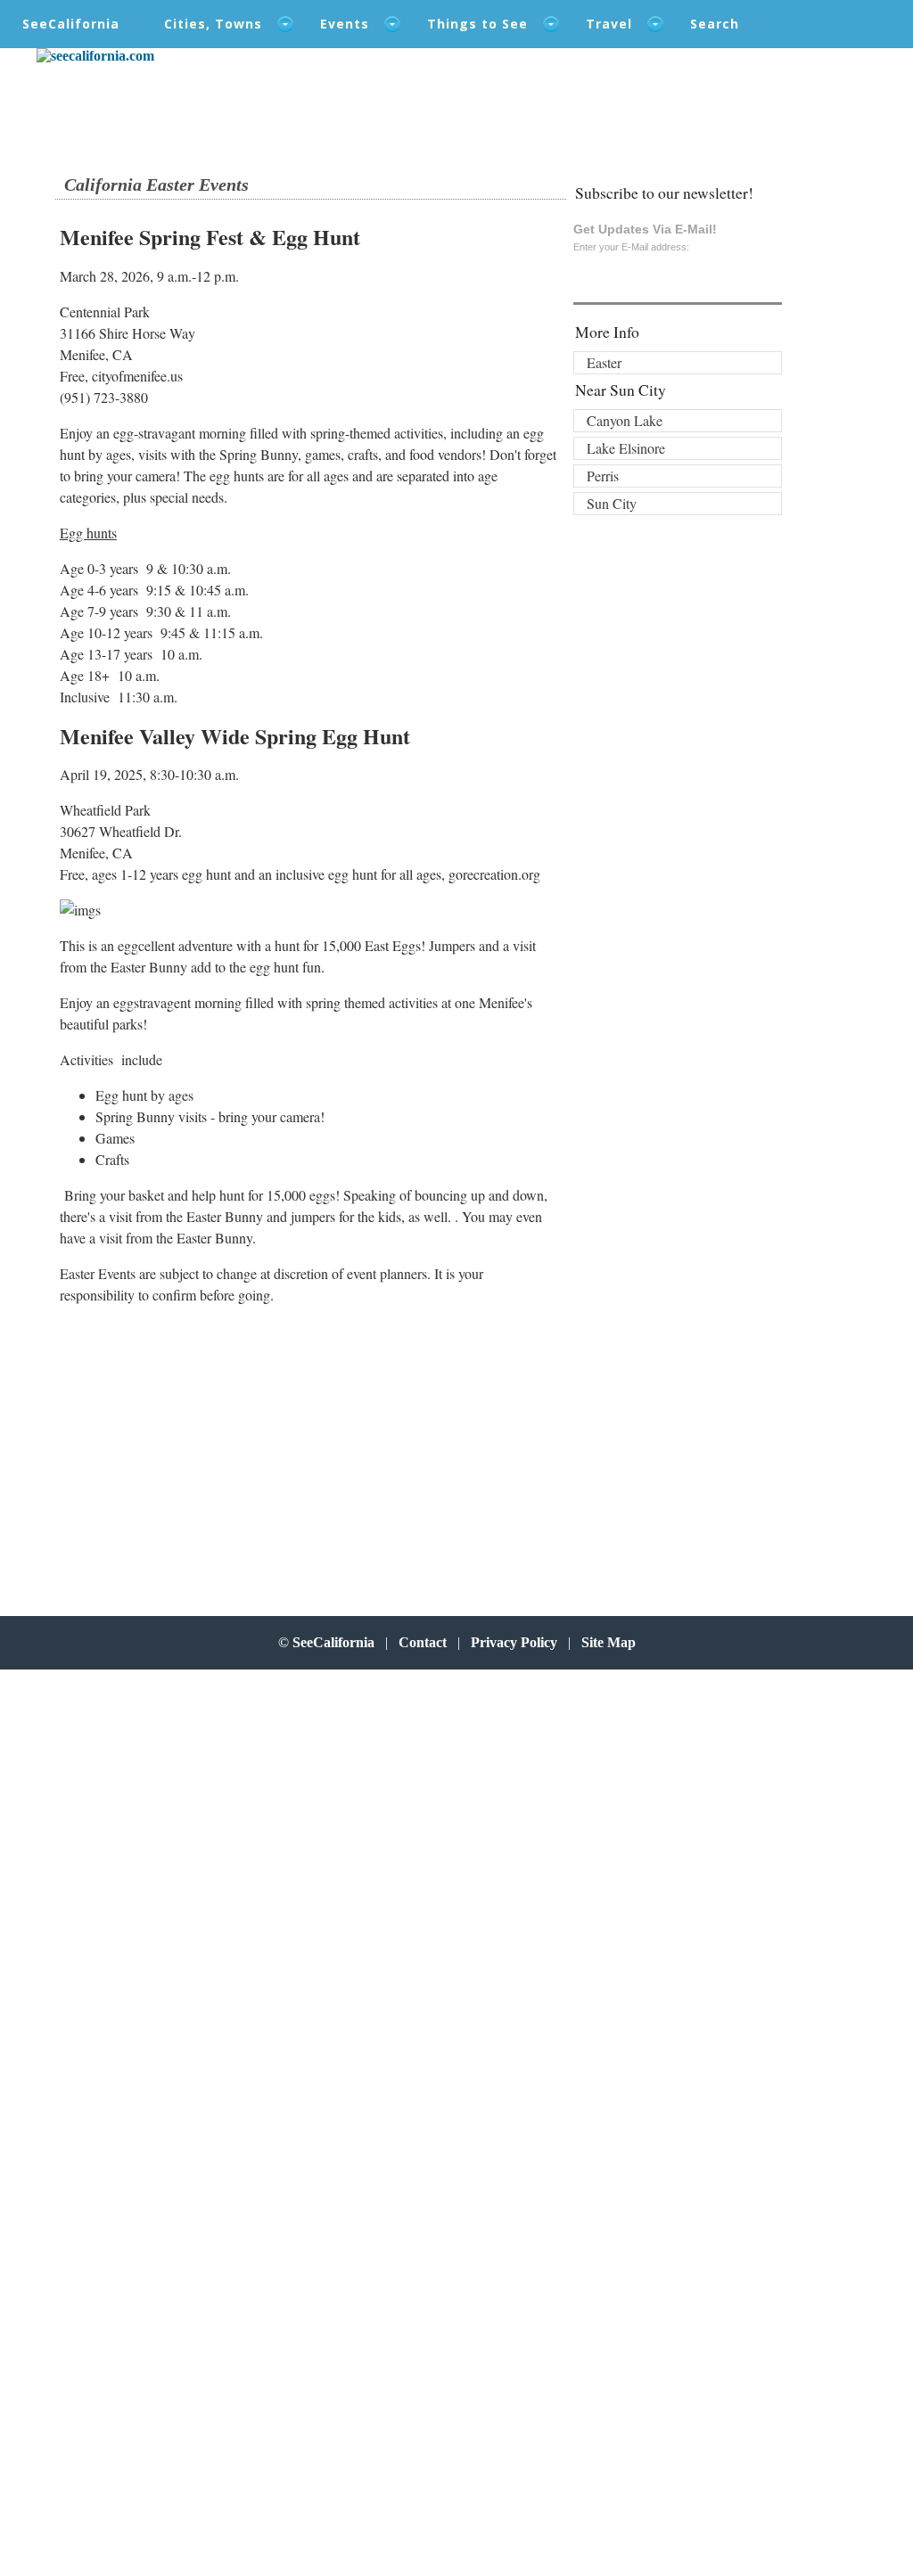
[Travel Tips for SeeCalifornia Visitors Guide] (95, 56)
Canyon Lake (625, 420)
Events (345, 24)
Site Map (609, 1642)
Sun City (612, 503)
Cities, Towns (213, 24)
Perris (603, 476)
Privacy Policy (514, 1642)
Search (715, 24)
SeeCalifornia (71, 24)
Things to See (477, 24)
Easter (604, 362)
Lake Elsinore (626, 448)
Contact (423, 1642)
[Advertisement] (210, 1445)
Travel (609, 24)
